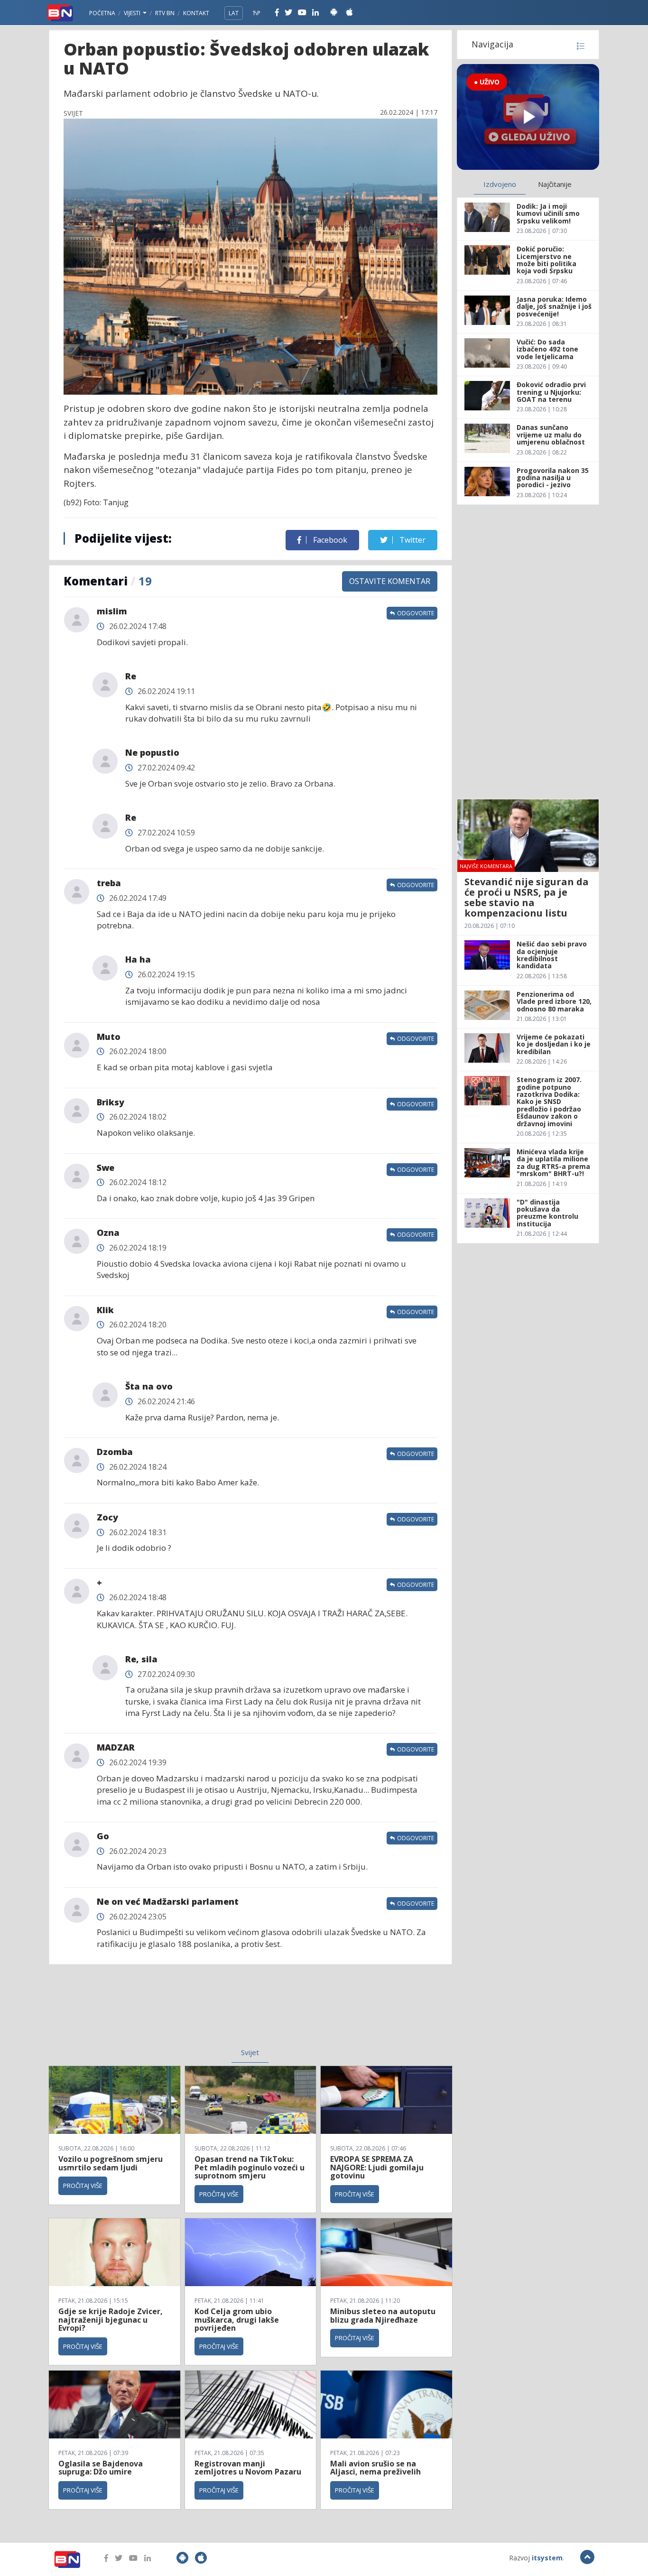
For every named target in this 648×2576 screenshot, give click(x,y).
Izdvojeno (500, 184)
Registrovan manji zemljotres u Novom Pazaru (248, 2468)
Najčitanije (555, 184)
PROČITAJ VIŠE (83, 2186)
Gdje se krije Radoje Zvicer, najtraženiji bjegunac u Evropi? (111, 2320)
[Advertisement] (173, 2012)
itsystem (547, 2558)
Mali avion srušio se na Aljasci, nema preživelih (375, 2468)
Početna (102, 13)
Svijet (250, 2052)
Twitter (412, 540)
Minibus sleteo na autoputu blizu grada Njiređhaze (383, 2316)
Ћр (257, 13)
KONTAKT (196, 13)
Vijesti (133, 13)
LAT (234, 13)
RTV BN (165, 13)
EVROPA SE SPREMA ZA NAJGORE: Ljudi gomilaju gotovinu (377, 2167)
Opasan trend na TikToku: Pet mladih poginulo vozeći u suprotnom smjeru (250, 2167)
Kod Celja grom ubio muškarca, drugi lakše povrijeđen (237, 2320)
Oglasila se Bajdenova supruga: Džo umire (101, 2468)
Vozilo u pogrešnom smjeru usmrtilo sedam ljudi (111, 2163)
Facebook (329, 540)
